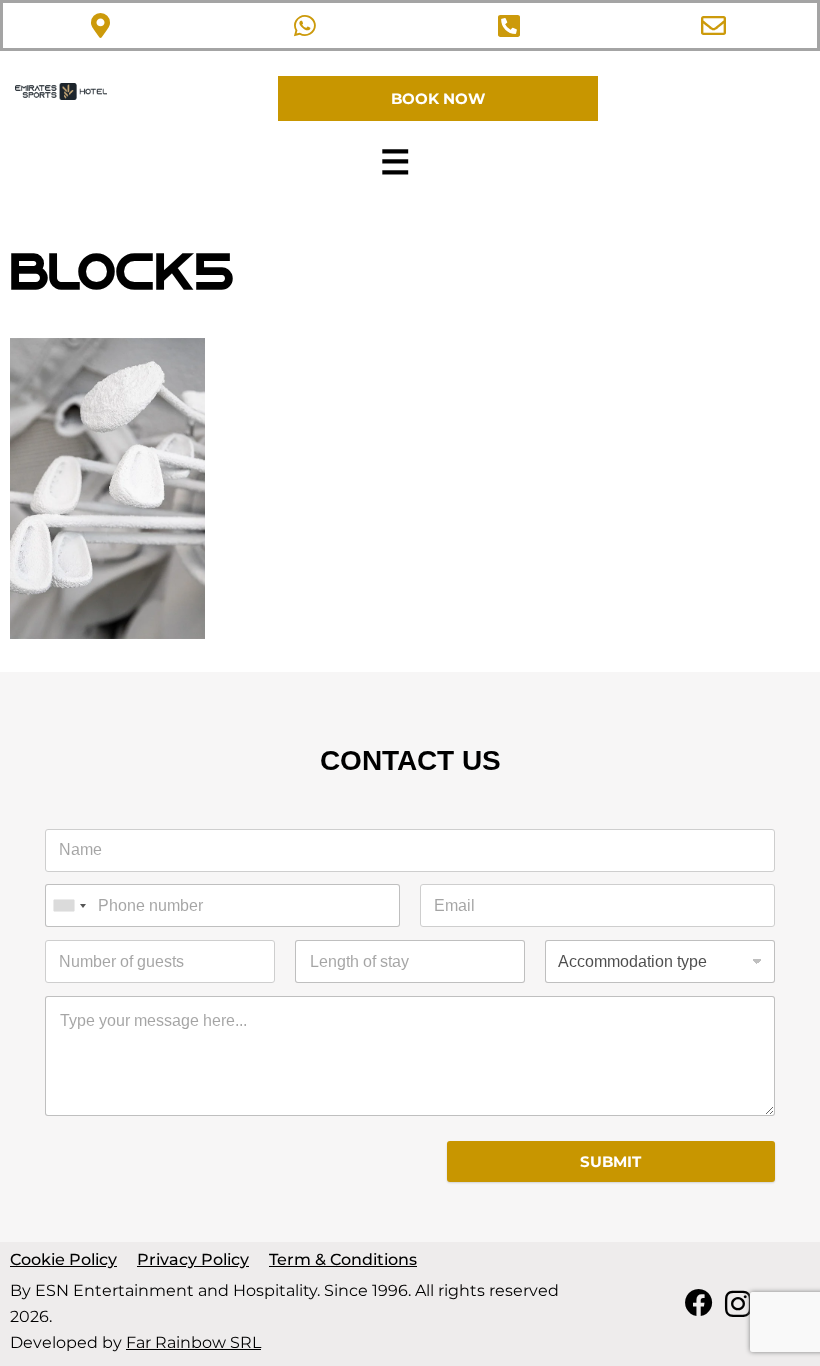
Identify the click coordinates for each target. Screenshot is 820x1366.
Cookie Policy (63, 1259)
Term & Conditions (343, 1259)
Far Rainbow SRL (193, 1342)
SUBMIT (610, 1161)
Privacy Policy (193, 1259)
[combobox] (69, 905)
